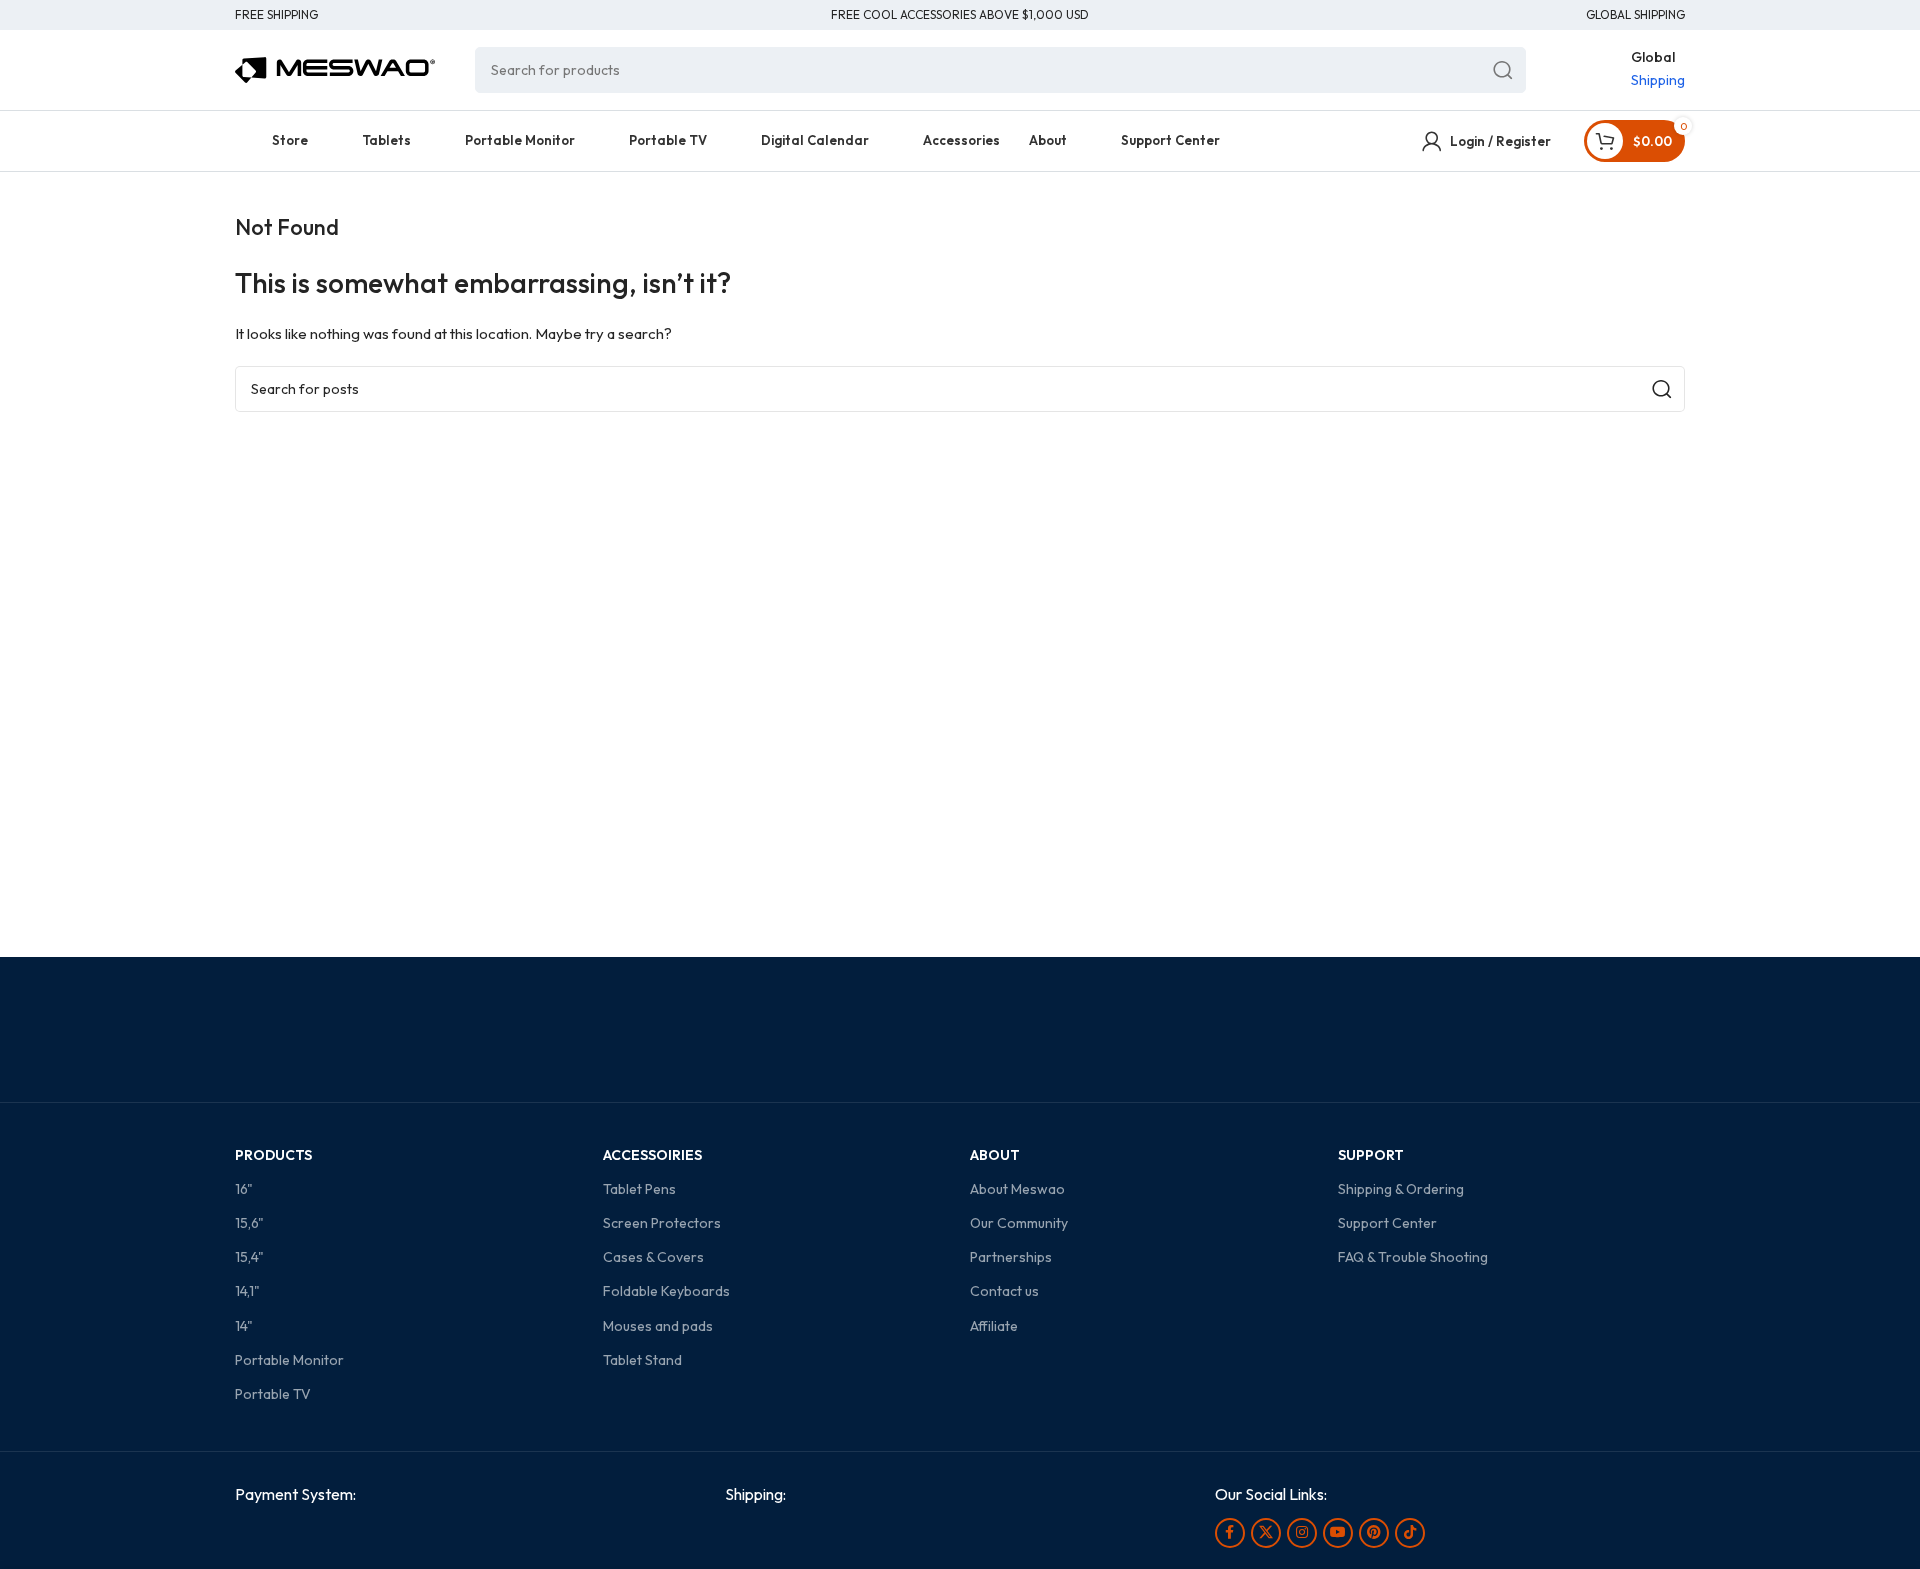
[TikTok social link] (1410, 1533)
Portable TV (273, 1394)
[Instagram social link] (1302, 1533)
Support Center (1387, 1223)
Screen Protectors (662, 1223)
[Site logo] (335, 68)
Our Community (1019, 1223)
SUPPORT (1371, 1155)
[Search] (1503, 70)
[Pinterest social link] (1374, 1533)
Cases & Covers (653, 1257)
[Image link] (354, 1539)
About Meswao (1017, 1189)
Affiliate (994, 1326)
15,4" (249, 1257)
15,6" (249, 1223)
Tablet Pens (639, 1189)
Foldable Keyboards (666, 1291)
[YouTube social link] (1338, 1533)
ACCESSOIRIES (652, 1155)
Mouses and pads (658, 1326)
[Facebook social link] (1230, 1533)
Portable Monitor (289, 1360)
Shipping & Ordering (1401, 1189)
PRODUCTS (273, 1155)
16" (244, 1189)
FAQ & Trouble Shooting (1413, 1257)
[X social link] (1266, 1533)
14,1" (247, 1291)
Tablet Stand (642, 1360)
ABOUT (995, 1155)
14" (244, 1326)
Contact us (1004, 1291)
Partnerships (1011, 1257)
